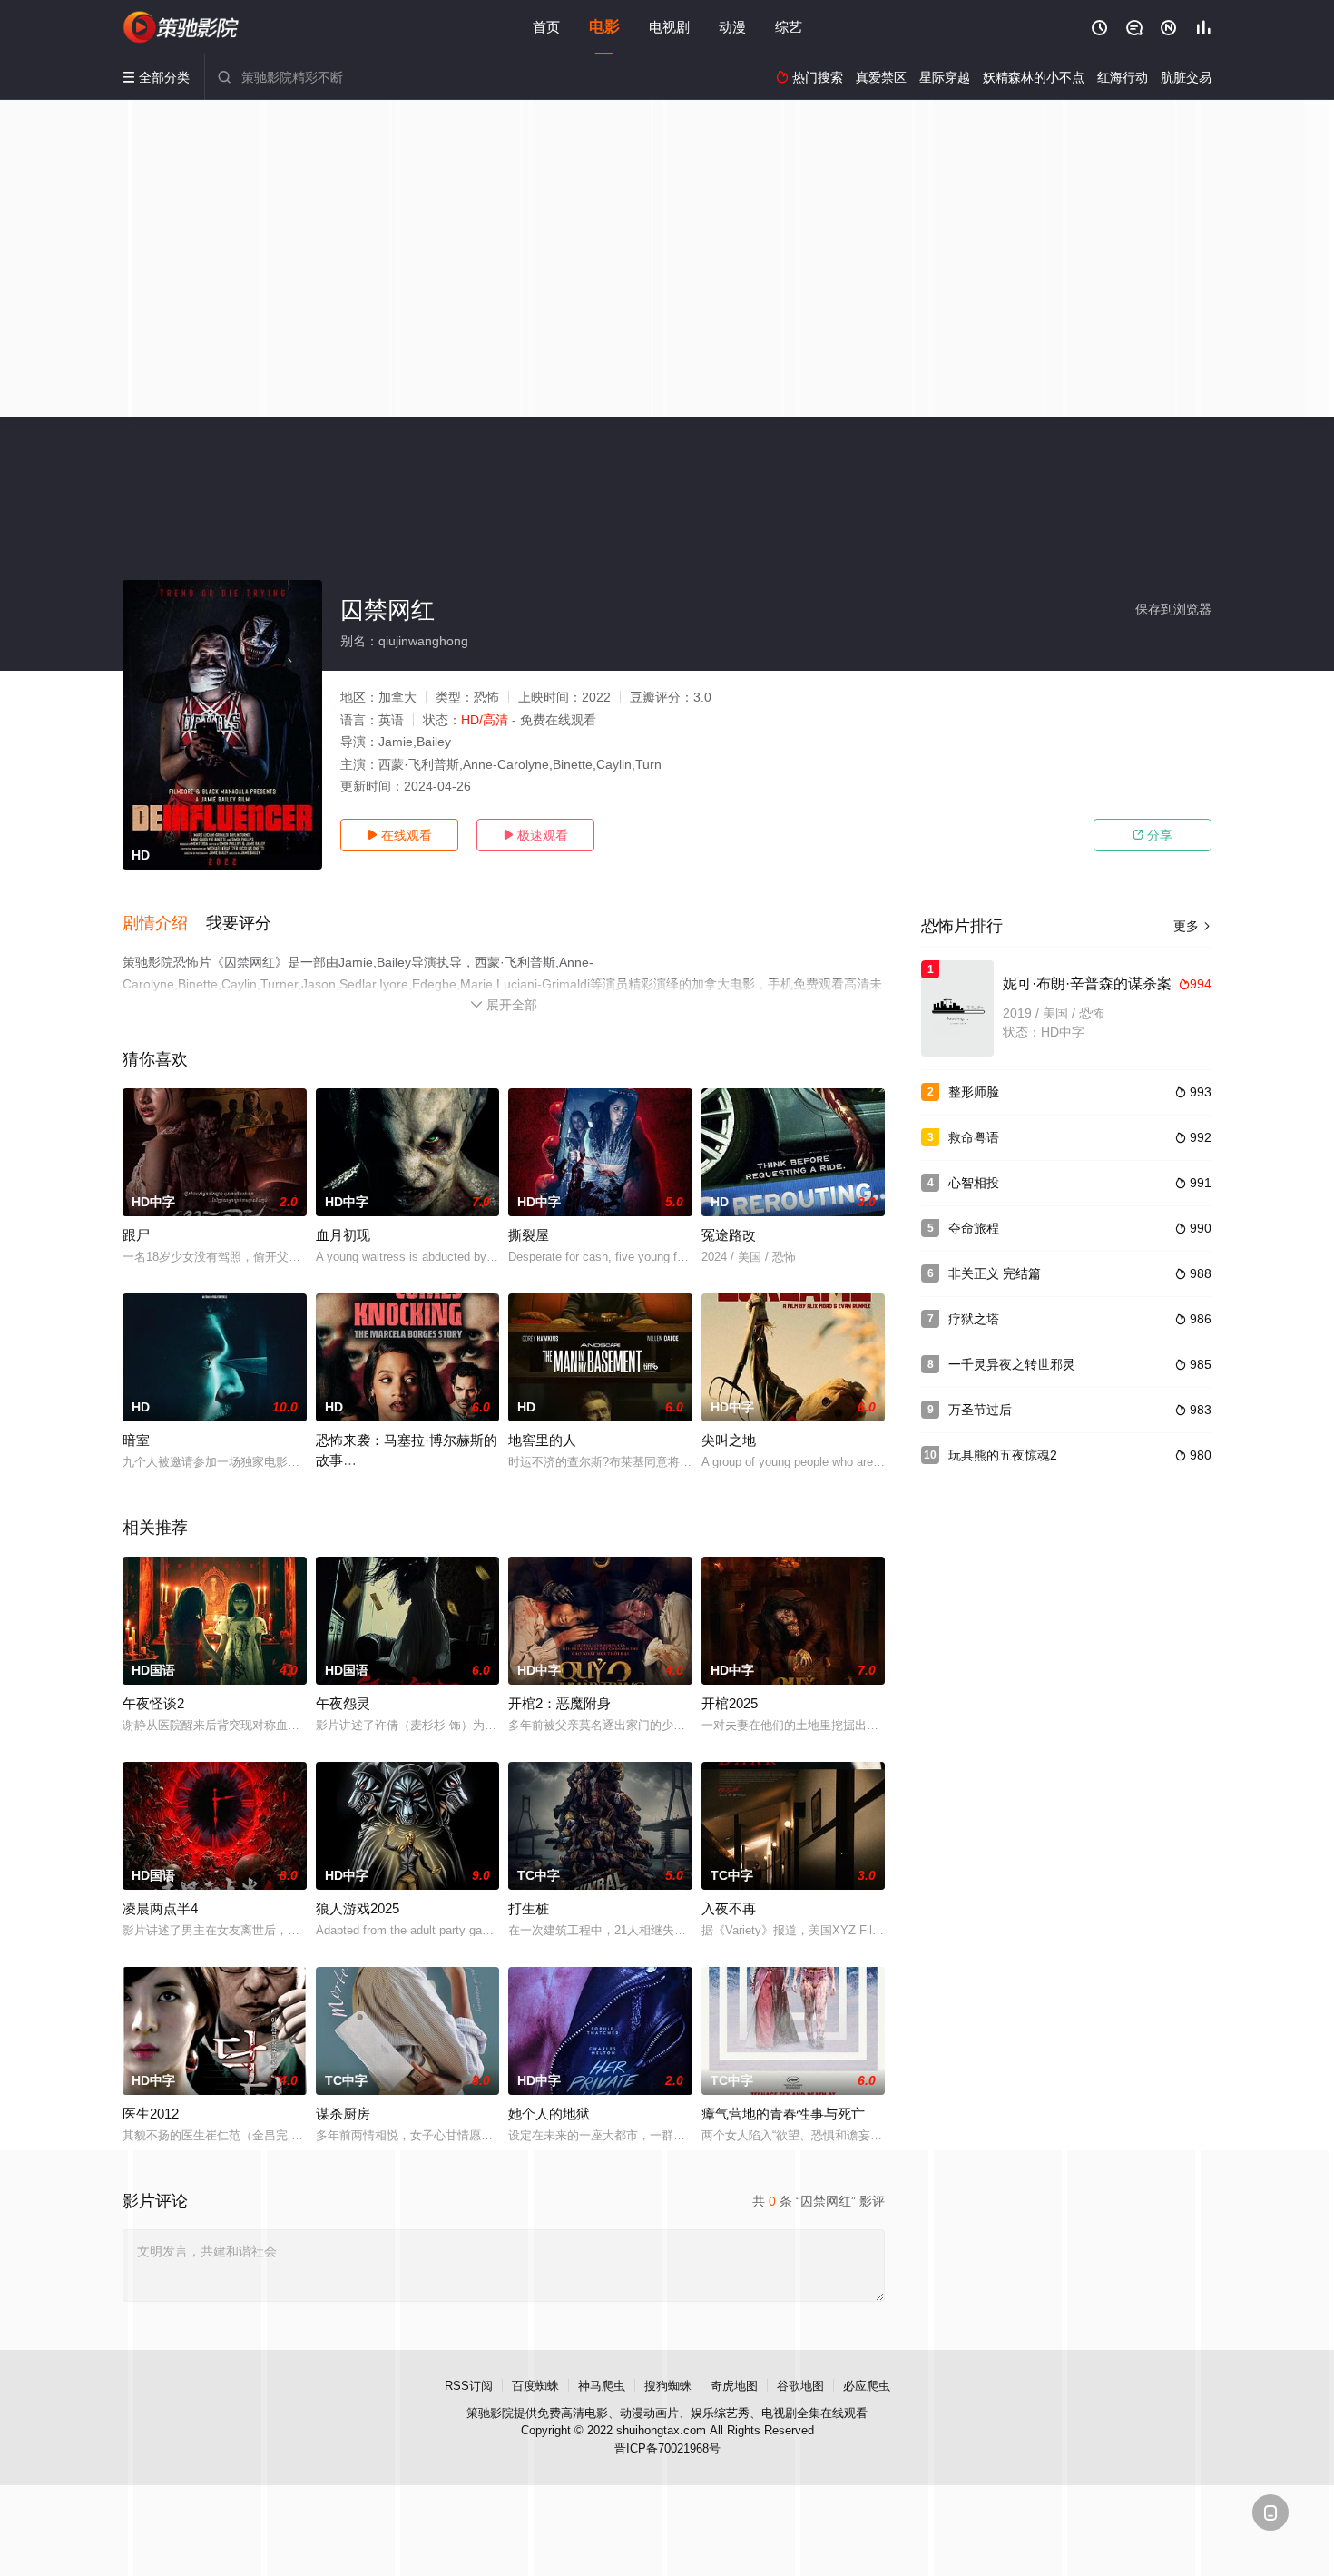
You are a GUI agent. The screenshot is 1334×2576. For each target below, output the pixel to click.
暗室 (136, 1440)
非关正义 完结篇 (995, 1273)
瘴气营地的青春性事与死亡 (783, 2114)
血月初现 (343, 1235)
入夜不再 (729, 1908)
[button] (164, 924)
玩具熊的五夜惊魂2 (1003, 1455)
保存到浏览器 (1173, 609)
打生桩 (529, 1908)
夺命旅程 (974, 1228)
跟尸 (136, 1235)
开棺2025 (730, 1703)
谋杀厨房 (343, 2114)
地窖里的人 (542, 1440)
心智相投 (974, 1183)
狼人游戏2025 (358, 1908)
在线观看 (399, 835)
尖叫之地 (729, 1440)
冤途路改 (729, 1235)
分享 (1153, 835)
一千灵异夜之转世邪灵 (1012, 1364)
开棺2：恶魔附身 (559, 1703)
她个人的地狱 (549, 2114)
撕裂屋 (529, 1235)
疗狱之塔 (974, 1319)
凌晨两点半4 (160, 1908)
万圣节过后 (980, 1410)
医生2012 (151, 2114)
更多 (1192, 926)
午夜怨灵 (343, 1703)
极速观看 (535, 835)
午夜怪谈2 (153, 1703)
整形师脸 (974, 1092)
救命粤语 (974, 1137)
